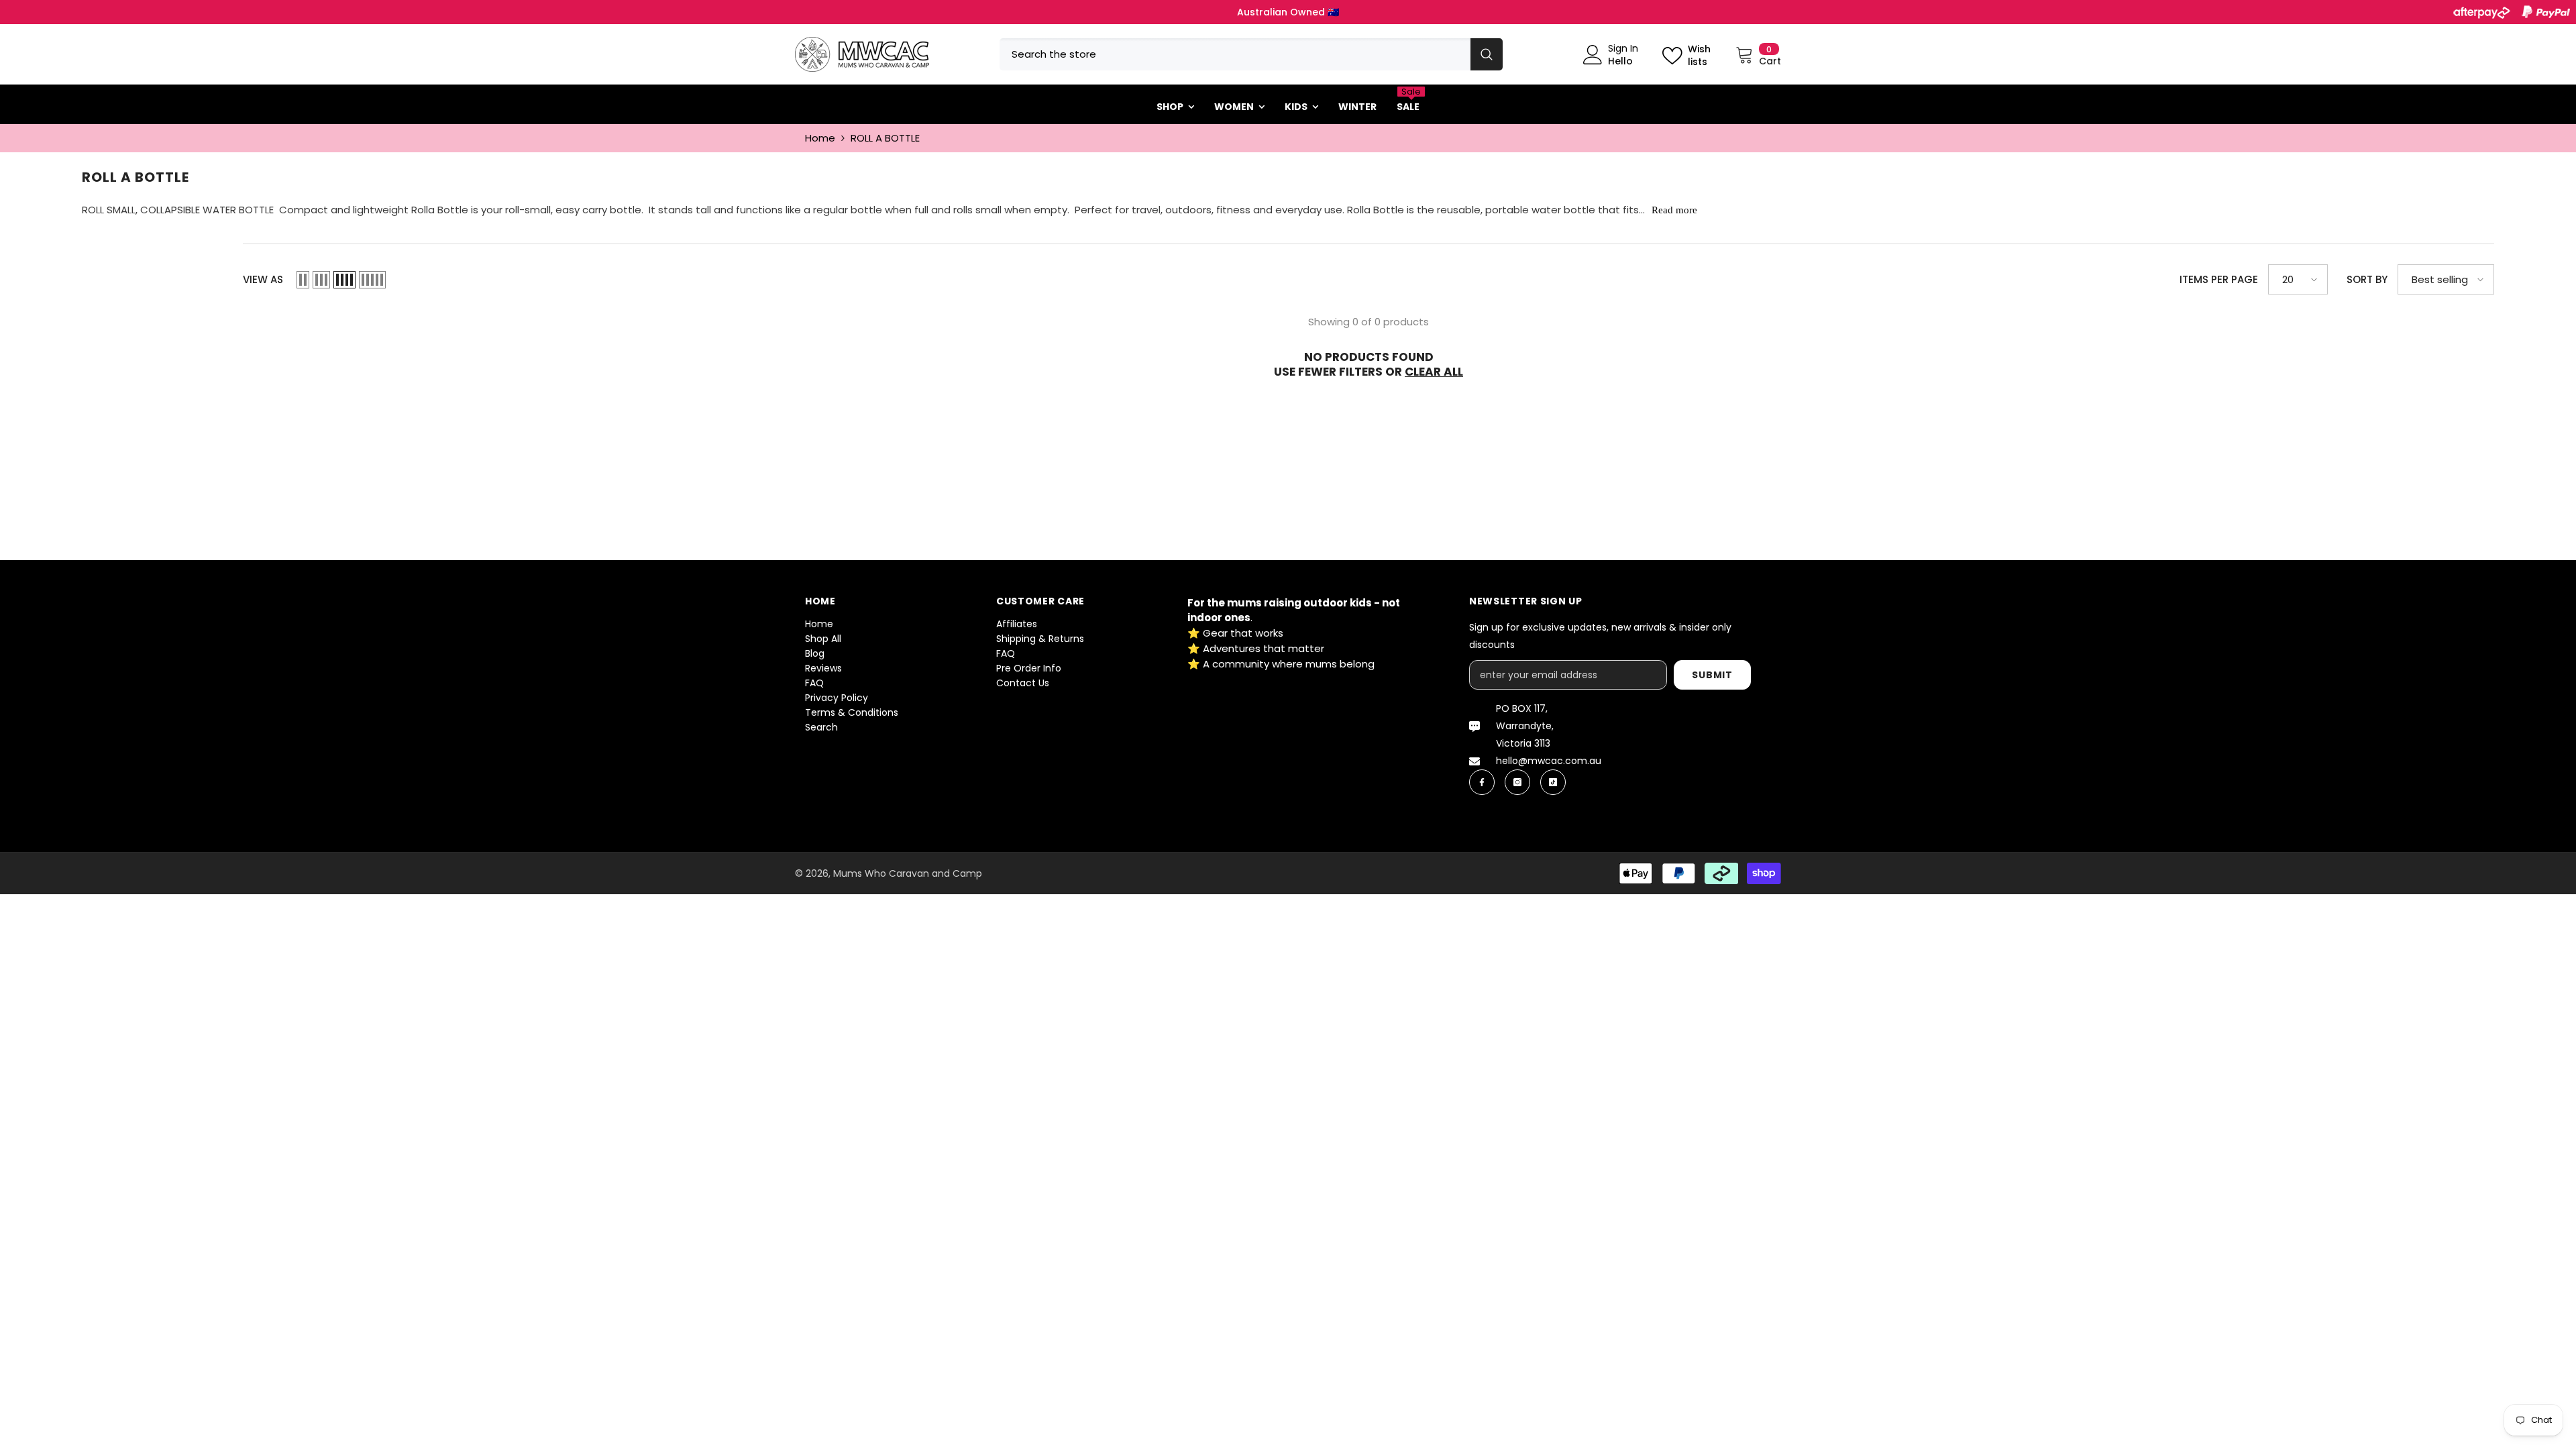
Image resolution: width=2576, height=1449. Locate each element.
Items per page (2219, 279)
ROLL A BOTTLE (885, 138)
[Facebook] (1482, 782)
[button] (303, 280)
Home (820, 138)
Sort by (2367, 279)
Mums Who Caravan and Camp (908, 873)
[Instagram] (1517, 782)
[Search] (1251, 54)
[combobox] (1235, 54)
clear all (1434, 372)
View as (263, 279)
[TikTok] (1553, 782)
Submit (1712, 675)
